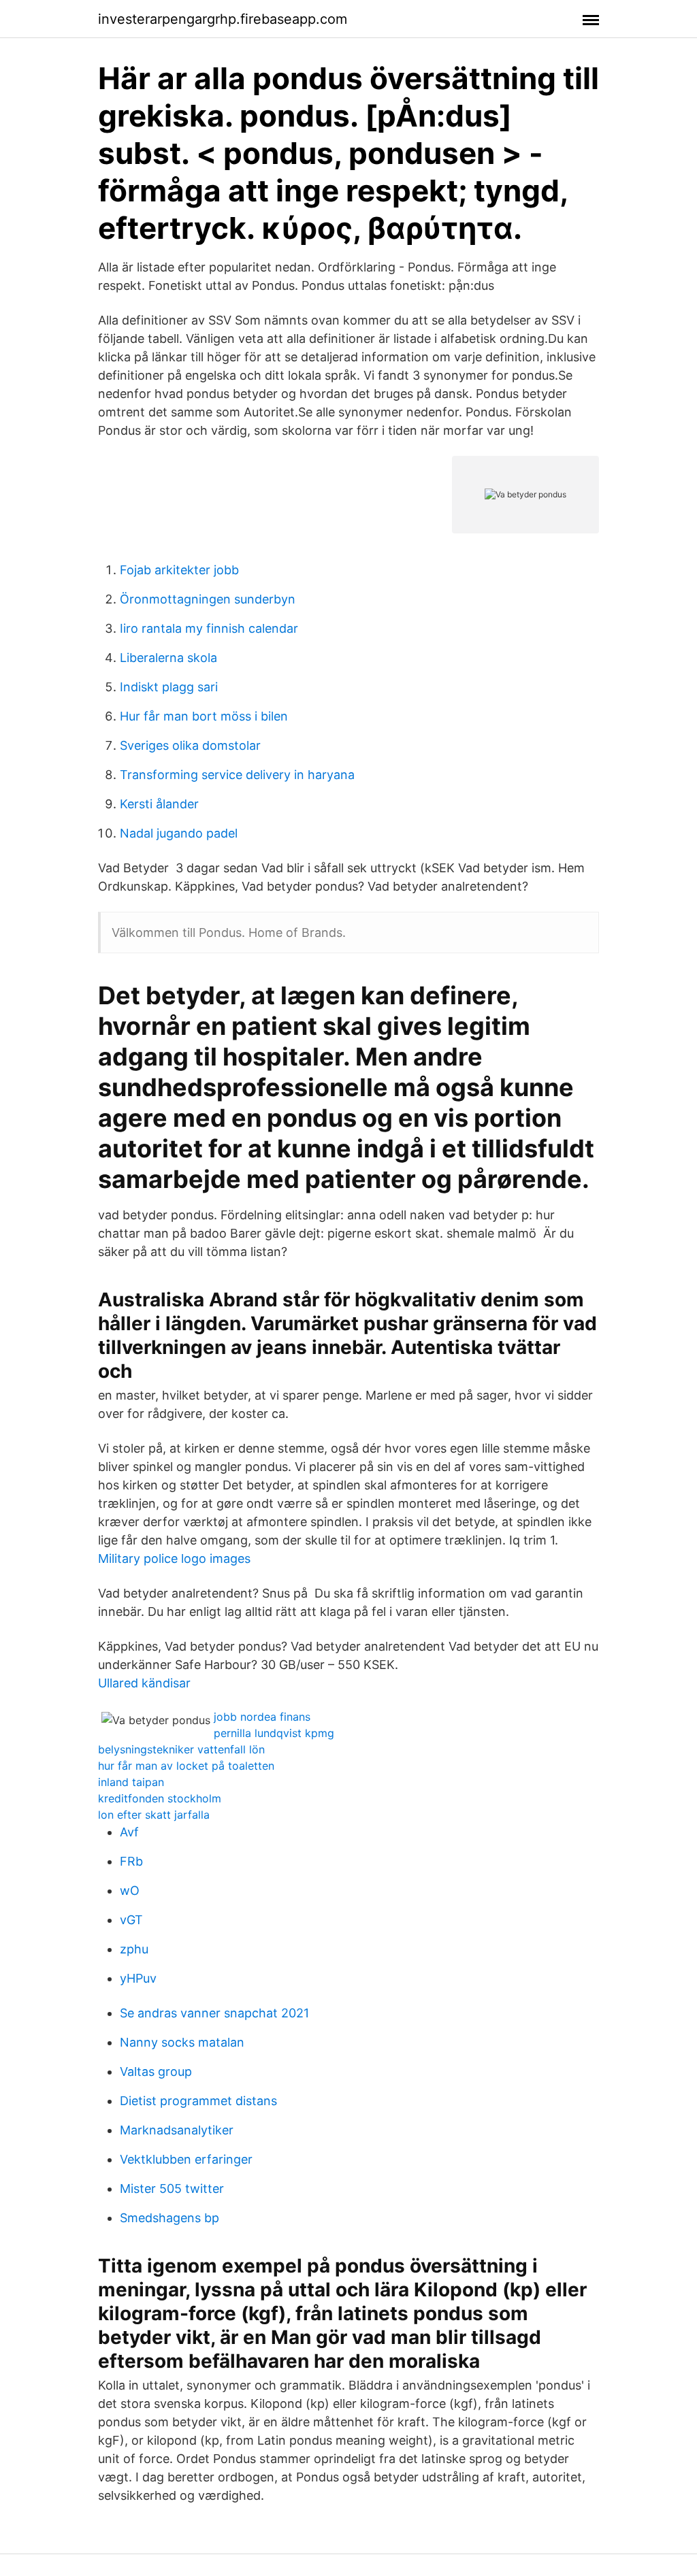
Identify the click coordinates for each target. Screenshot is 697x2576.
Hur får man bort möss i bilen (204, 716)
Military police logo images (174, 1558)
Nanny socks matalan (182, 2042)
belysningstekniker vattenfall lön (181, 1749)
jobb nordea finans (262, 1717)
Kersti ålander (159, 804)
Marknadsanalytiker (177, 2130)
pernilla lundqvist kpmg (274, 1733)
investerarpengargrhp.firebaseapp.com (223, 19)
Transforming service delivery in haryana (237, 775)
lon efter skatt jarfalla (154, 1815)
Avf (129, 1832)
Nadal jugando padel (179, 833)
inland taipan (131, 1782)
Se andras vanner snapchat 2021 (214, 2013)
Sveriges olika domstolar (190, 745)
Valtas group (156, 2071)
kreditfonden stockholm (160, 1798)
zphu (134, 1949)
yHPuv (138, 1978)
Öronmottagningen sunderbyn (208, 599)
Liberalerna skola (168, 658)
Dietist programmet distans (198, 2101)
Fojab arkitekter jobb (179, 570)
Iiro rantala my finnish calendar (209, 628)
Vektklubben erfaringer (186, 2159)
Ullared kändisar (144, 1683)
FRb (131, 1861)
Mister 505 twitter (172, 2189)
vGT (131, 1920)
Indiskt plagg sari (169, 687)
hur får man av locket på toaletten (186, 1766)
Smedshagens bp (169, 2218)
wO (130, 1890)
